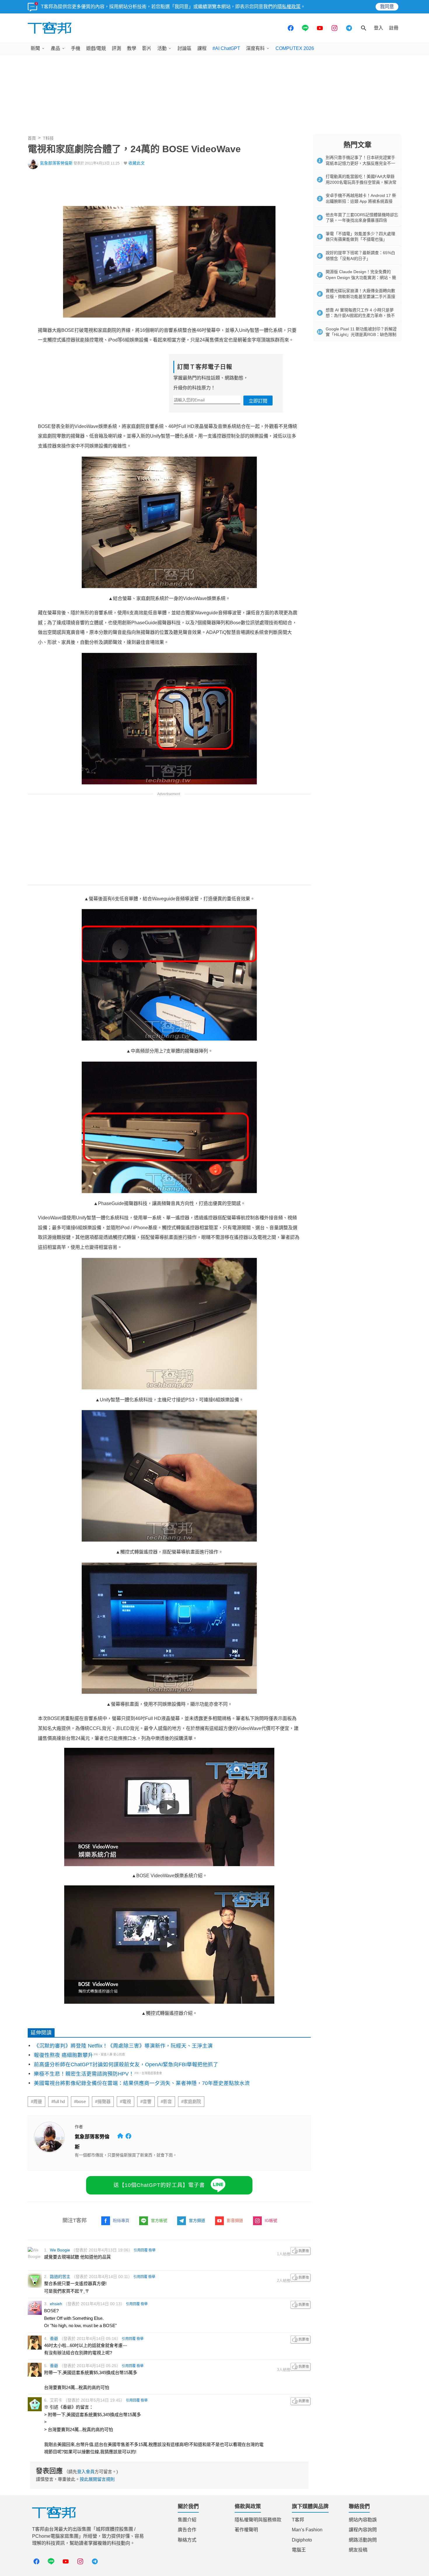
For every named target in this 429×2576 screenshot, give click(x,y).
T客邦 (298, 2520)
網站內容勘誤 (363, 2520)
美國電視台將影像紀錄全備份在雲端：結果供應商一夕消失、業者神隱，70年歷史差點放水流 (142, 2083)
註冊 (394, 28)
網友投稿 (358, 2550)
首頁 (32, 138)
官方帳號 (159, 2220)
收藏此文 (137, 163)
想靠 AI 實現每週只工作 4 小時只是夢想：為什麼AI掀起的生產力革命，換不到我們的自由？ (360, 316)
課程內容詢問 (363, 2530)
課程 (202, 48)
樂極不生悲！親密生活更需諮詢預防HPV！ (84, 2074)
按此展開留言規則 (97, 2479)
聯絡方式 (187, 2540)
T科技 (48, 138)
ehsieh (56, 2304)
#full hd (58, 2102)
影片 (147, 48)
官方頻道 (197, 2220)
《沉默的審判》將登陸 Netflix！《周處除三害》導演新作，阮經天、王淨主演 (123, 2046)
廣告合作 (187, 2530)
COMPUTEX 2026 (295, 48)
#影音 (166, 2102)
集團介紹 (187, 2520)
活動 (162, 48)
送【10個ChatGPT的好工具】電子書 (159, 2185)
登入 (379, 28)
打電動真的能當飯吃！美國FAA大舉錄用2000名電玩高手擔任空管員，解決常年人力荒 (361, 182)
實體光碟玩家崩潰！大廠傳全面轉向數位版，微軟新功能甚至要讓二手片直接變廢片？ (360, 296)
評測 (116, 48)
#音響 (146, 2102)
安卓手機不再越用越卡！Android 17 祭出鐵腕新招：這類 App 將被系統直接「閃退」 (361, 201)
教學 (132, 48)
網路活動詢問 (363, 2540)
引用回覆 (141, 2250)
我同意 (387, 7)
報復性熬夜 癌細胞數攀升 (63, 2055)
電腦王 (299, 2550)
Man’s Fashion (307, 2530)
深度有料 (255, 48)
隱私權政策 (289, 7)
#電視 (125, 2102)
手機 (76, 48)
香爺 (54, 2338)
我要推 (301, 2251)
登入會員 (86, 2472)
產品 (55, 48)
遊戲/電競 (96, 48)
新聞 (35, 48)
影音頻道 (235, 2220)
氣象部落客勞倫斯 (56, 163)
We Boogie (60, 2250)
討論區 (184, 48)
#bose (80, 2102)
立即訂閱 (258, 401)
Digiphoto (302, 2540)
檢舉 (152, 2250)
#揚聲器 (103, 2102)
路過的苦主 (60, 2277)
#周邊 (36, 2102)
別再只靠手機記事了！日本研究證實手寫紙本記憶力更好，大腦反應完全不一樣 (360, 163)
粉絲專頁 (121, 2220)
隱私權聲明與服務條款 (258, 2520)
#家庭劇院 (191, 2102)
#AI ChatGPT (226, 48)
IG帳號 (271, 2220)
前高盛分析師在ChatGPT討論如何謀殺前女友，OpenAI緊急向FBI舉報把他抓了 (126, 2064)
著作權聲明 (246, 2530)
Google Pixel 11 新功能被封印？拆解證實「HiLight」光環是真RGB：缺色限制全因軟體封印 (361, 335)
